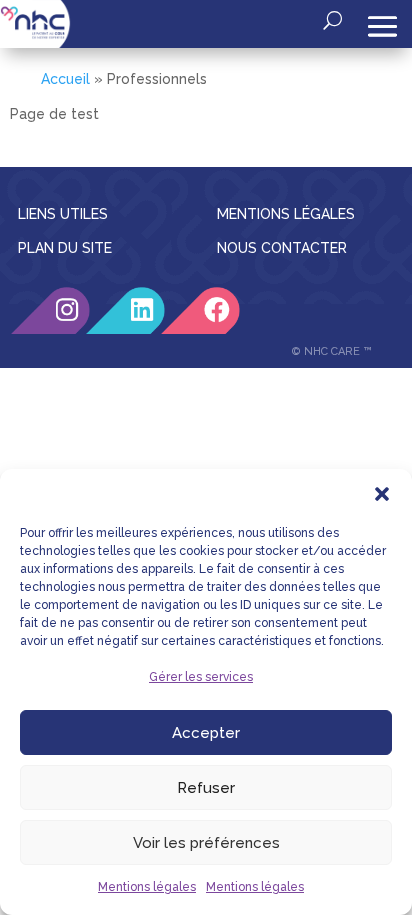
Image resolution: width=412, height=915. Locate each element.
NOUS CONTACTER (282, 248)
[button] (382, 494)
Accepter (206, 733)
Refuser (206, 788)
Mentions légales (147, 887)
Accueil (65, 79)
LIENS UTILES (63, 214)
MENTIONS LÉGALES (286, 214)
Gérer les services (201, 677)
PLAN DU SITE (65, 248)
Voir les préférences (206, 843)
